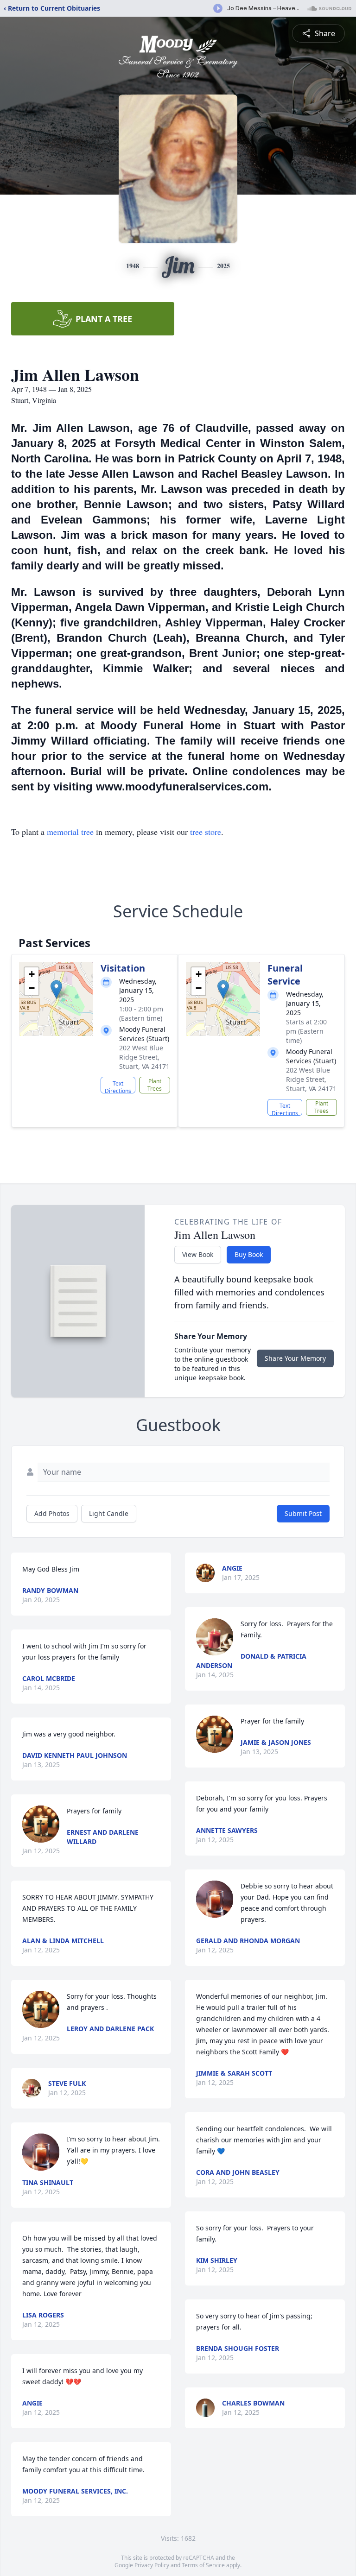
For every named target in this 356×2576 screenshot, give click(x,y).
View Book (198, 1254)
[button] (56, 989)
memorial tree (70, 832)
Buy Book (249, 1254)
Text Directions (118, 1086)
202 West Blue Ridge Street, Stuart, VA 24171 (144, 1057)
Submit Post (303, 1513)
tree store (206, 832)
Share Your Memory (295, 1358)
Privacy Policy (152, 2565)
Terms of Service (203, 2565)
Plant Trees (155, 1085)
